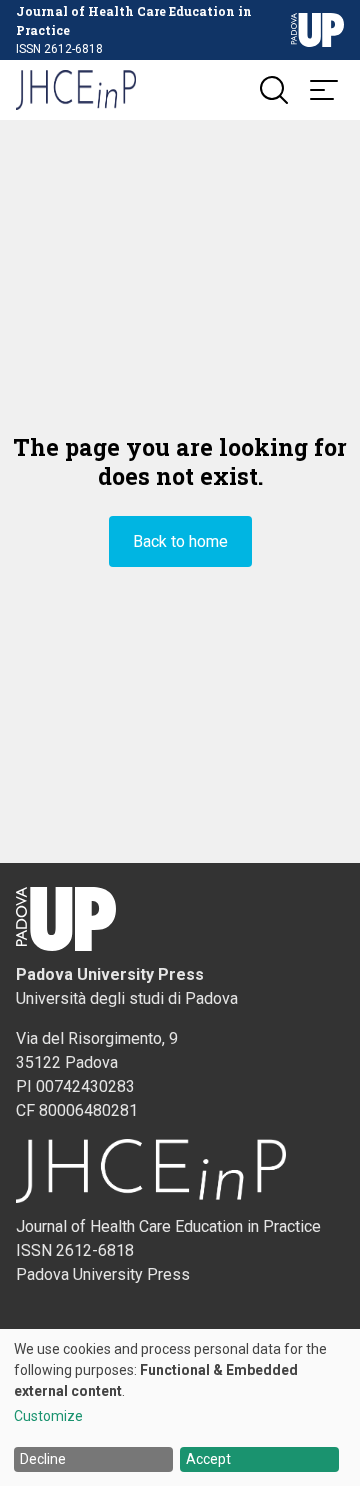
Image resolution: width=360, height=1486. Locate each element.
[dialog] (180, 1407)
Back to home (180, 541)
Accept (208, 1459)
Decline (43, 1459)
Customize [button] (48, 1416)
